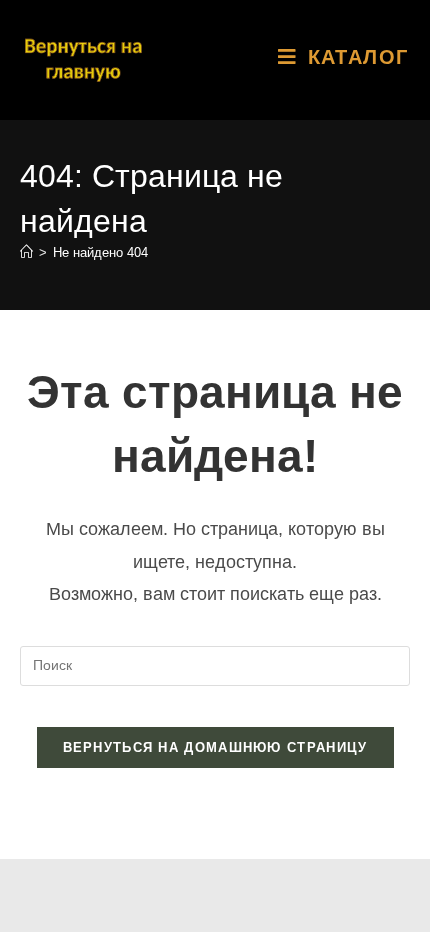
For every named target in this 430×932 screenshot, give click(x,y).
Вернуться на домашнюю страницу (215, 747)
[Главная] (26, 252)
